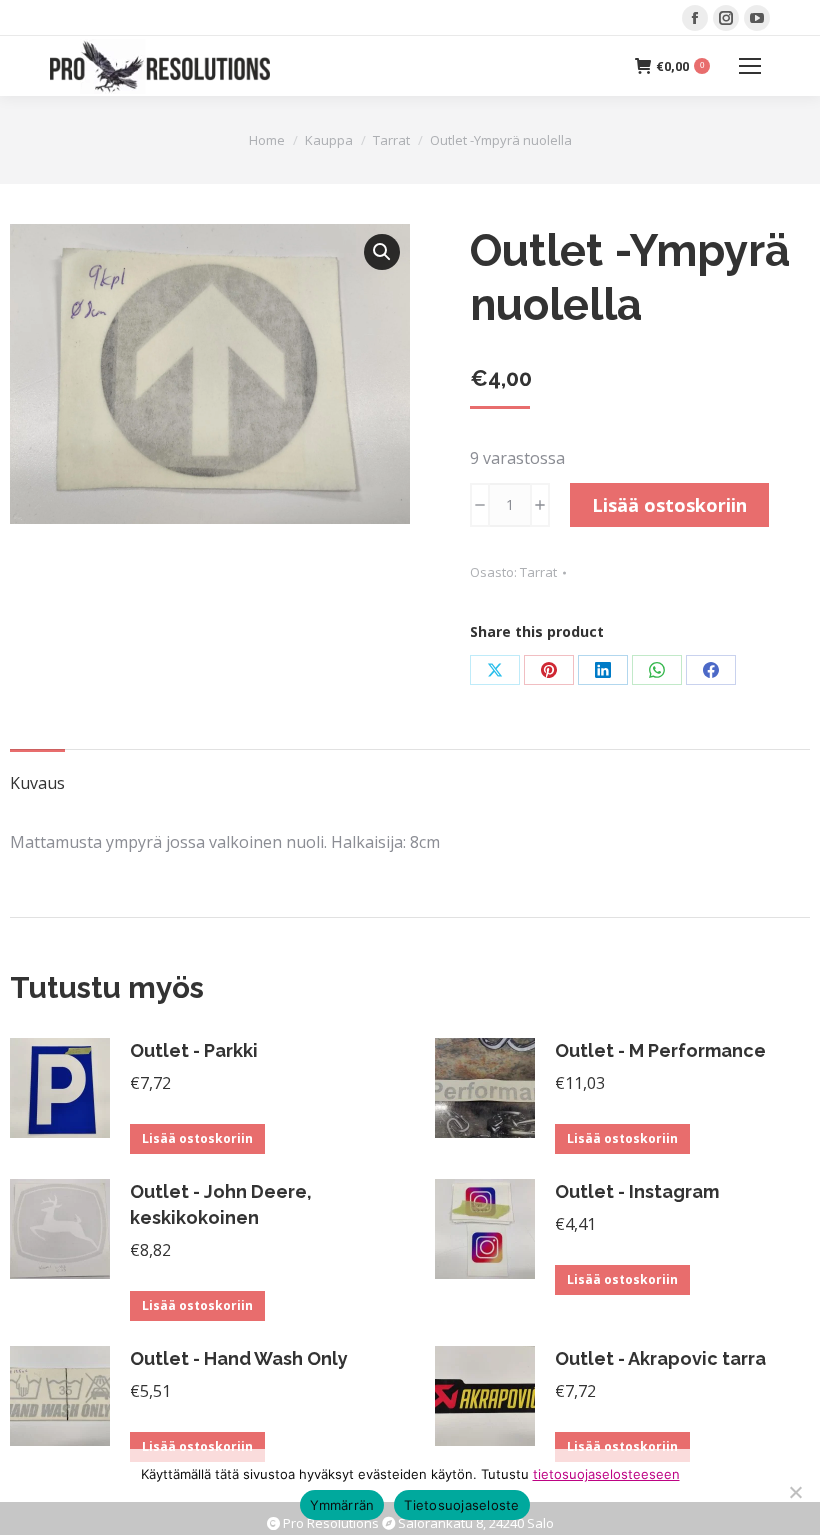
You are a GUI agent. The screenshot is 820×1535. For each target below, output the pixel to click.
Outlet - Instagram (637, 1191)
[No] (795, 1492)
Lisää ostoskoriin (669, 505)
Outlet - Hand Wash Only (239, 1358)
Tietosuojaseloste (461, 1505)
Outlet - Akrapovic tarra (660, 1358)
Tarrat (538, 572)
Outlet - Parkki (194, 1050)
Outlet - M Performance (660, 1050)
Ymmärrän (342, 1505)
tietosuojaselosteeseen (606, 1474)
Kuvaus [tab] (37, 783)
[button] (382, 252)
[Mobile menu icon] (750, 66)
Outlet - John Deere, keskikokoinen (221, 1204)
